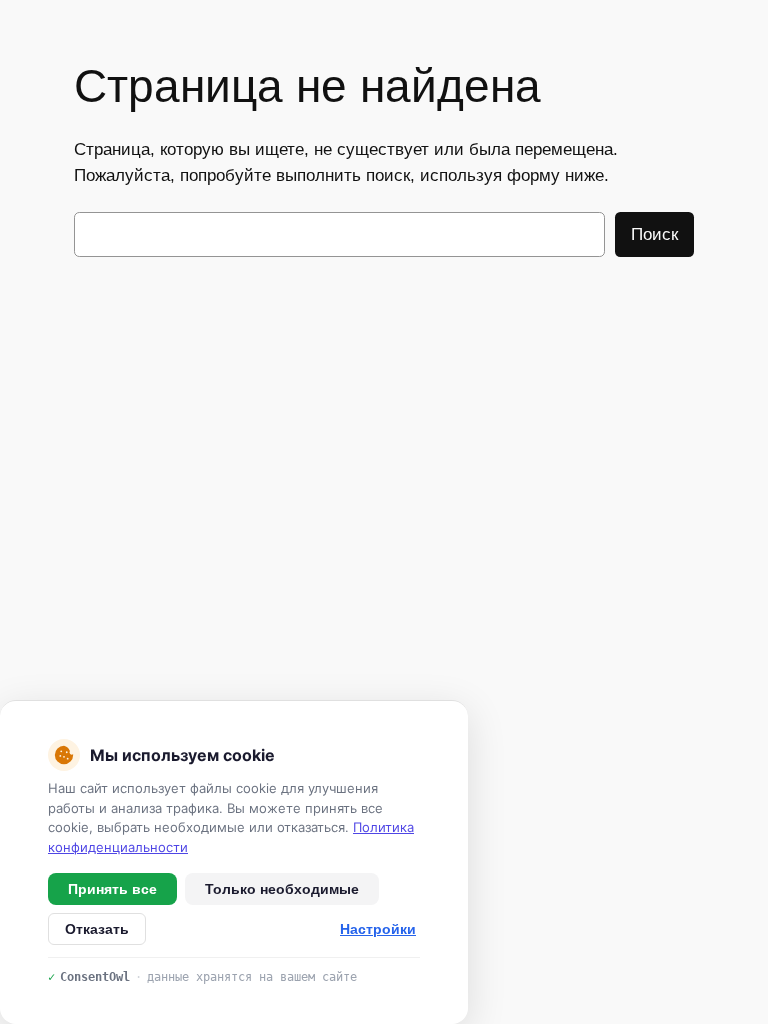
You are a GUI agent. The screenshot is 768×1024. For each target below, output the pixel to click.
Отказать (97, 929)
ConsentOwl (95, 977)
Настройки (378, 929)
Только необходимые (282, 889)
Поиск (654, 234)
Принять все (112, 889)
